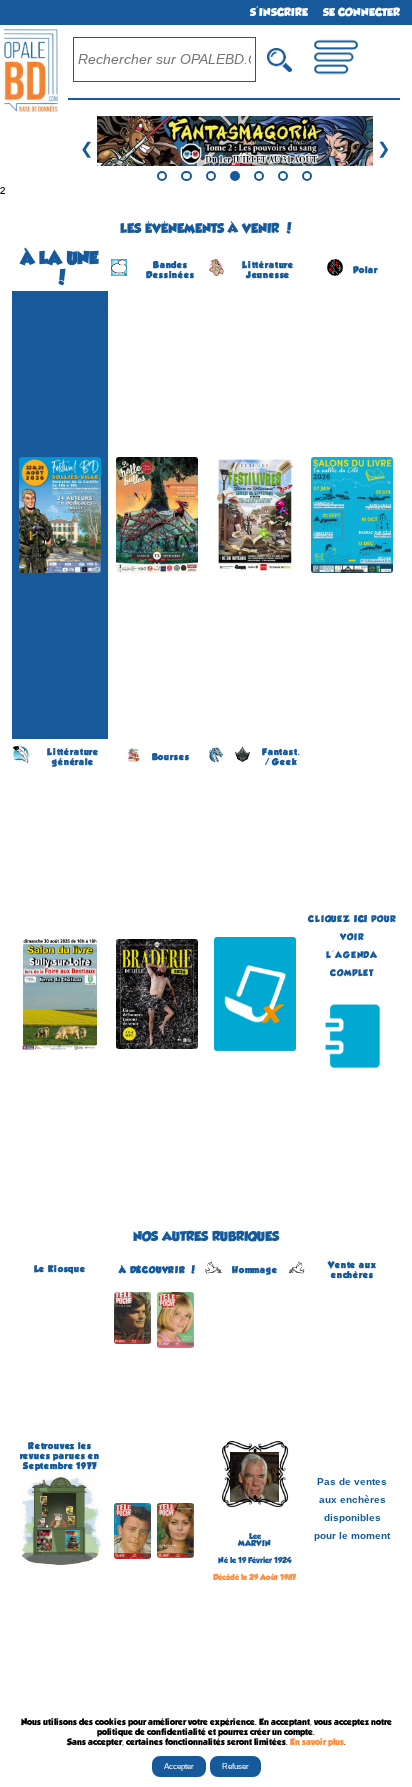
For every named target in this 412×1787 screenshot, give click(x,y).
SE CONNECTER (361, 12)
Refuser (235, 1766)
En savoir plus (317, 1742)
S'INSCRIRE (279, 12)
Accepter (179, 1766)
